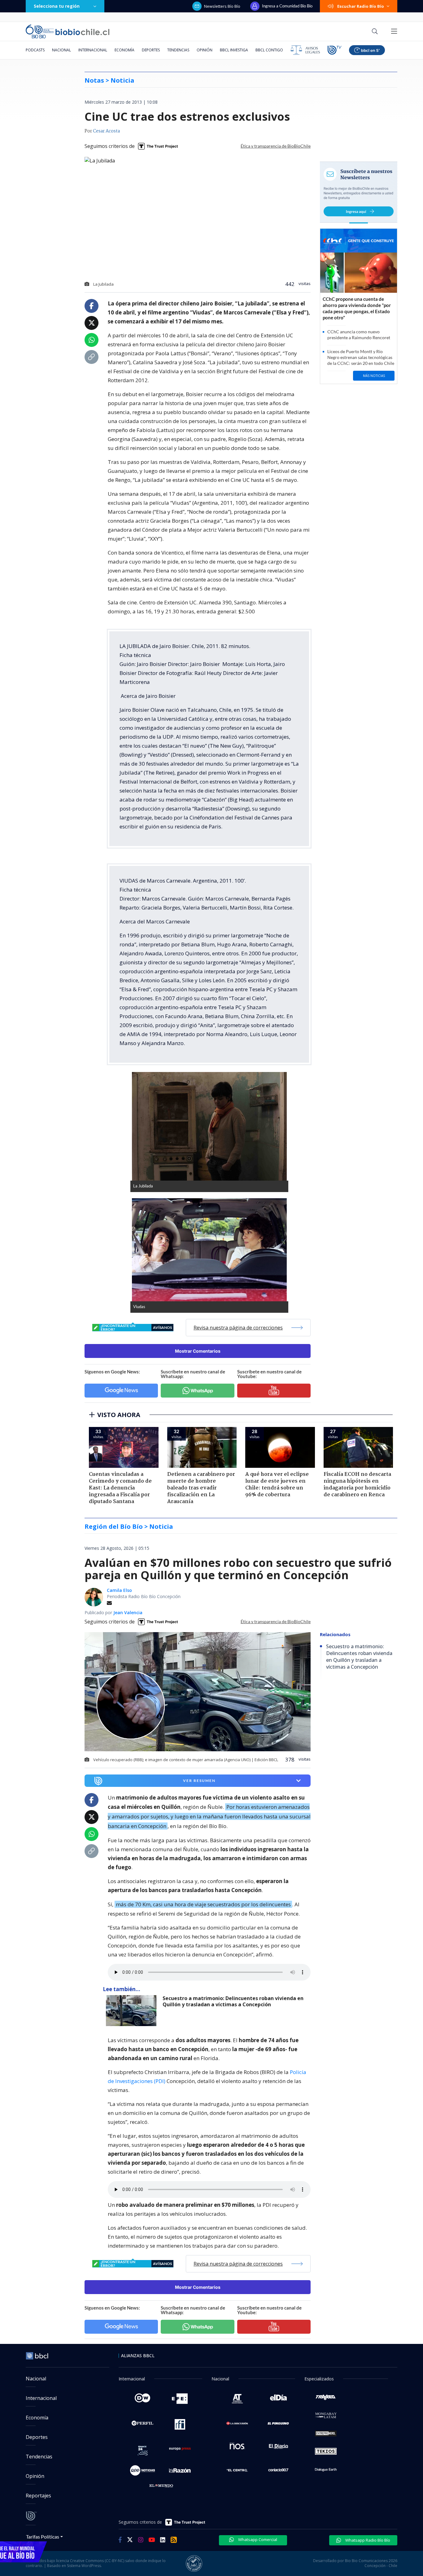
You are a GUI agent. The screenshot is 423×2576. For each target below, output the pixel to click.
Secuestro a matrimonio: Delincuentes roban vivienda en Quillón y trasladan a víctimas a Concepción (233, 2001)
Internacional (93, 50)
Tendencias (178, 50)
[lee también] (133, 2011)
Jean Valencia (128, 1612)
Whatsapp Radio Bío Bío (367, 2540)
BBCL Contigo (269, 50)
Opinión (205, 50)
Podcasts (35, 50)
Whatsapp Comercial (257, 2539)
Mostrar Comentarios (198, 1351)
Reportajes (38, 2496)
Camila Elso (119, 1590)
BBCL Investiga (234, 50)
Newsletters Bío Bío (222, 6)
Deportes (151, 50)
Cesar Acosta (106, 131)
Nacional (61, 50)
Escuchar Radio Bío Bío (361, 6)
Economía (124, 50)
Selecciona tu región (57, 6)
